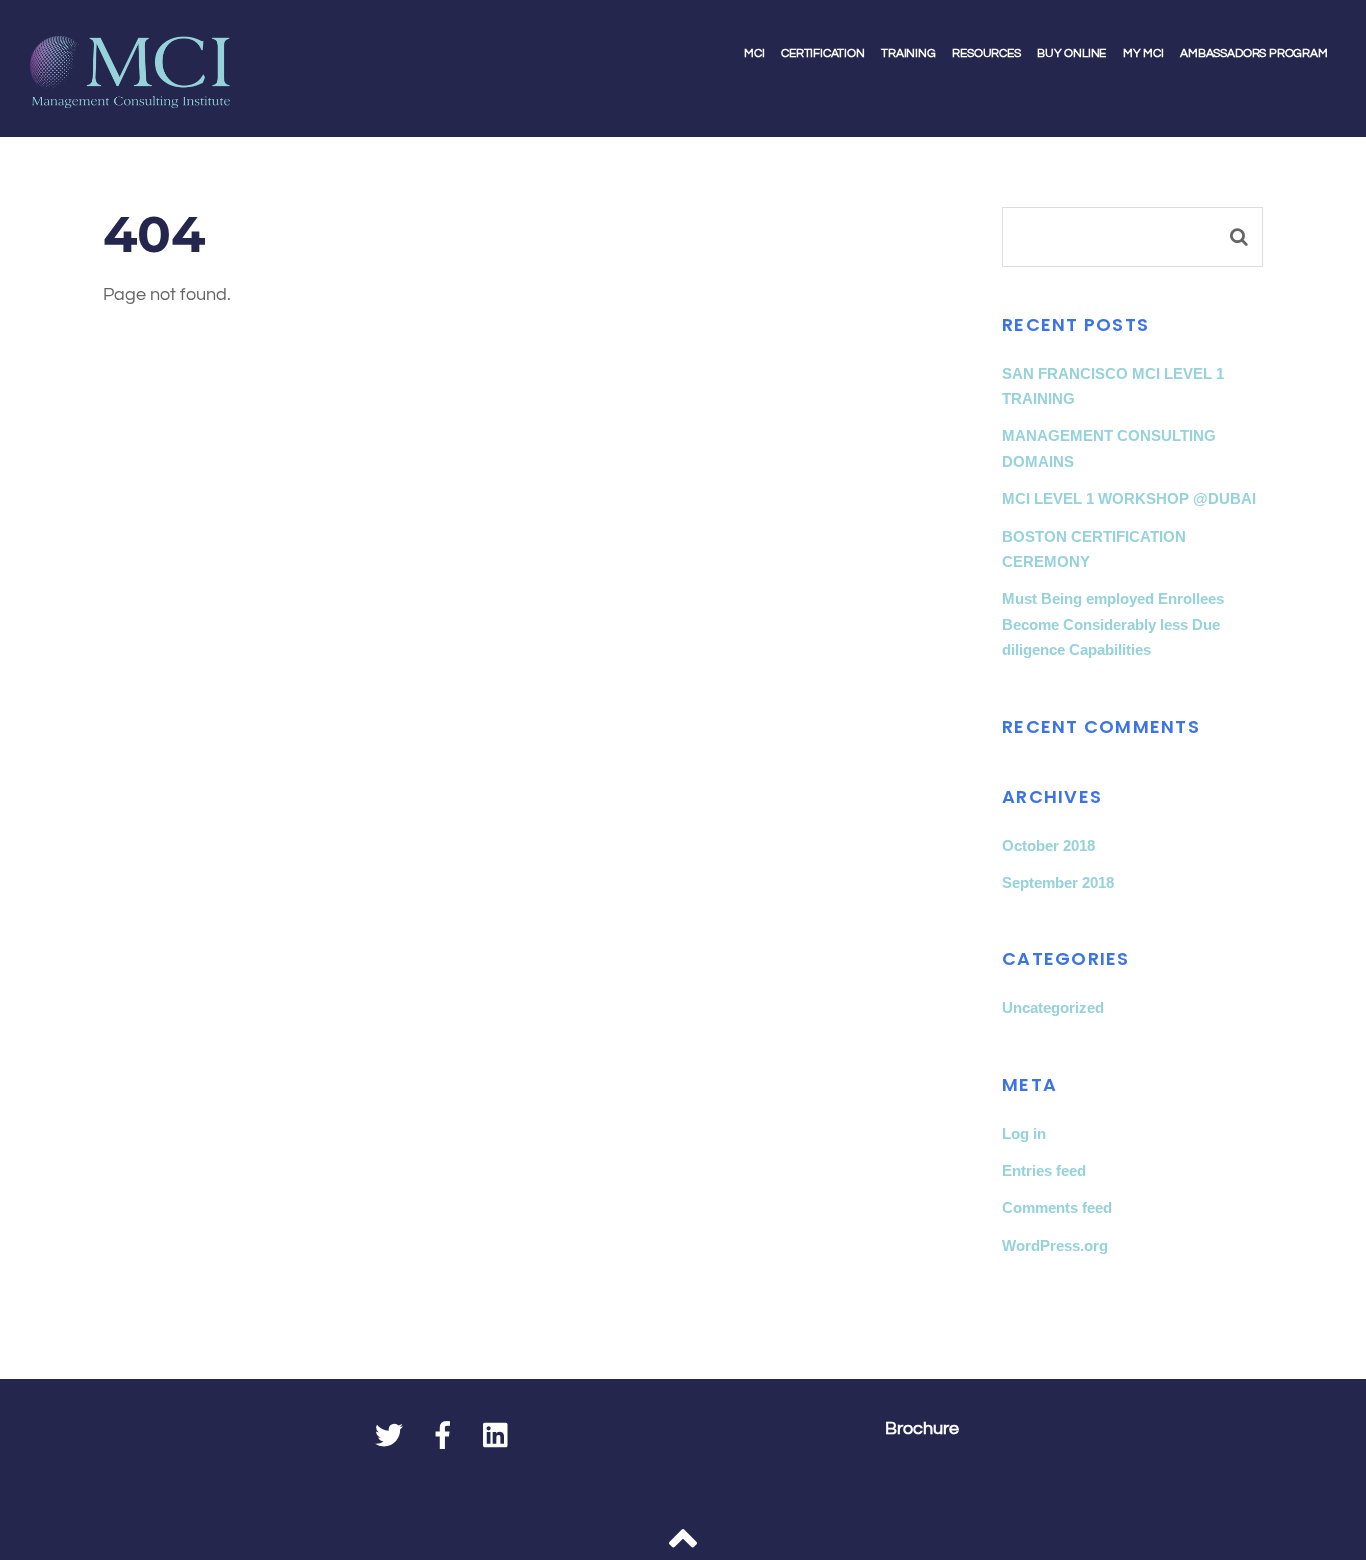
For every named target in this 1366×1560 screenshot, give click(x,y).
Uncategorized (1053, 1007)
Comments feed (1057, 1207)
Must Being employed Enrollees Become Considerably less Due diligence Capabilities (1113, 624)
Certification (823, 53)
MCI (754, 53)
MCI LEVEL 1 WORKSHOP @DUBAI (1129, 498)
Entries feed (1044, 1170)
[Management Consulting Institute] (130, 93)
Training (908, 53)
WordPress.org (1055, 1245)
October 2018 (1048, 845)
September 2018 (1058, 882)
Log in (1024, 1133)
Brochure (922, 1429)
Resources (986, 53)
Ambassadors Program (1254, 53)
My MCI (1143, 53)
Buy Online (1071, 53)
